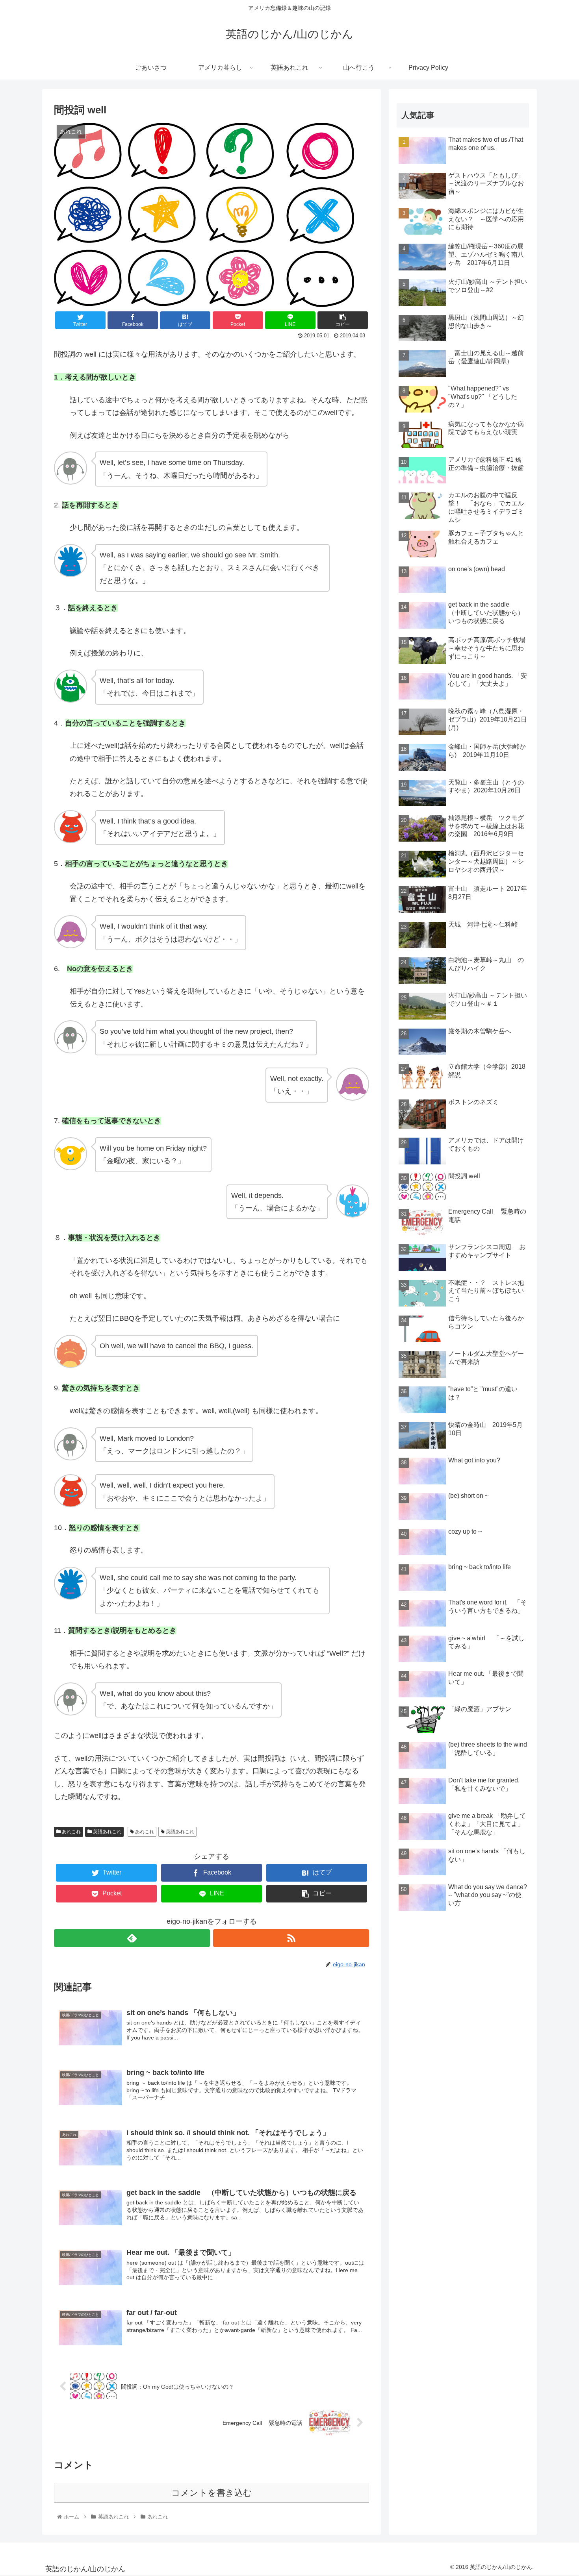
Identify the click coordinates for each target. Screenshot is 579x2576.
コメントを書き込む (212, 2493)
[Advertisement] (463, 1972)
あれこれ (71, 1832)
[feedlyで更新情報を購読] (132, 1938)
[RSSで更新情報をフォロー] (291, 1938)
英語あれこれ (107, 1832)
